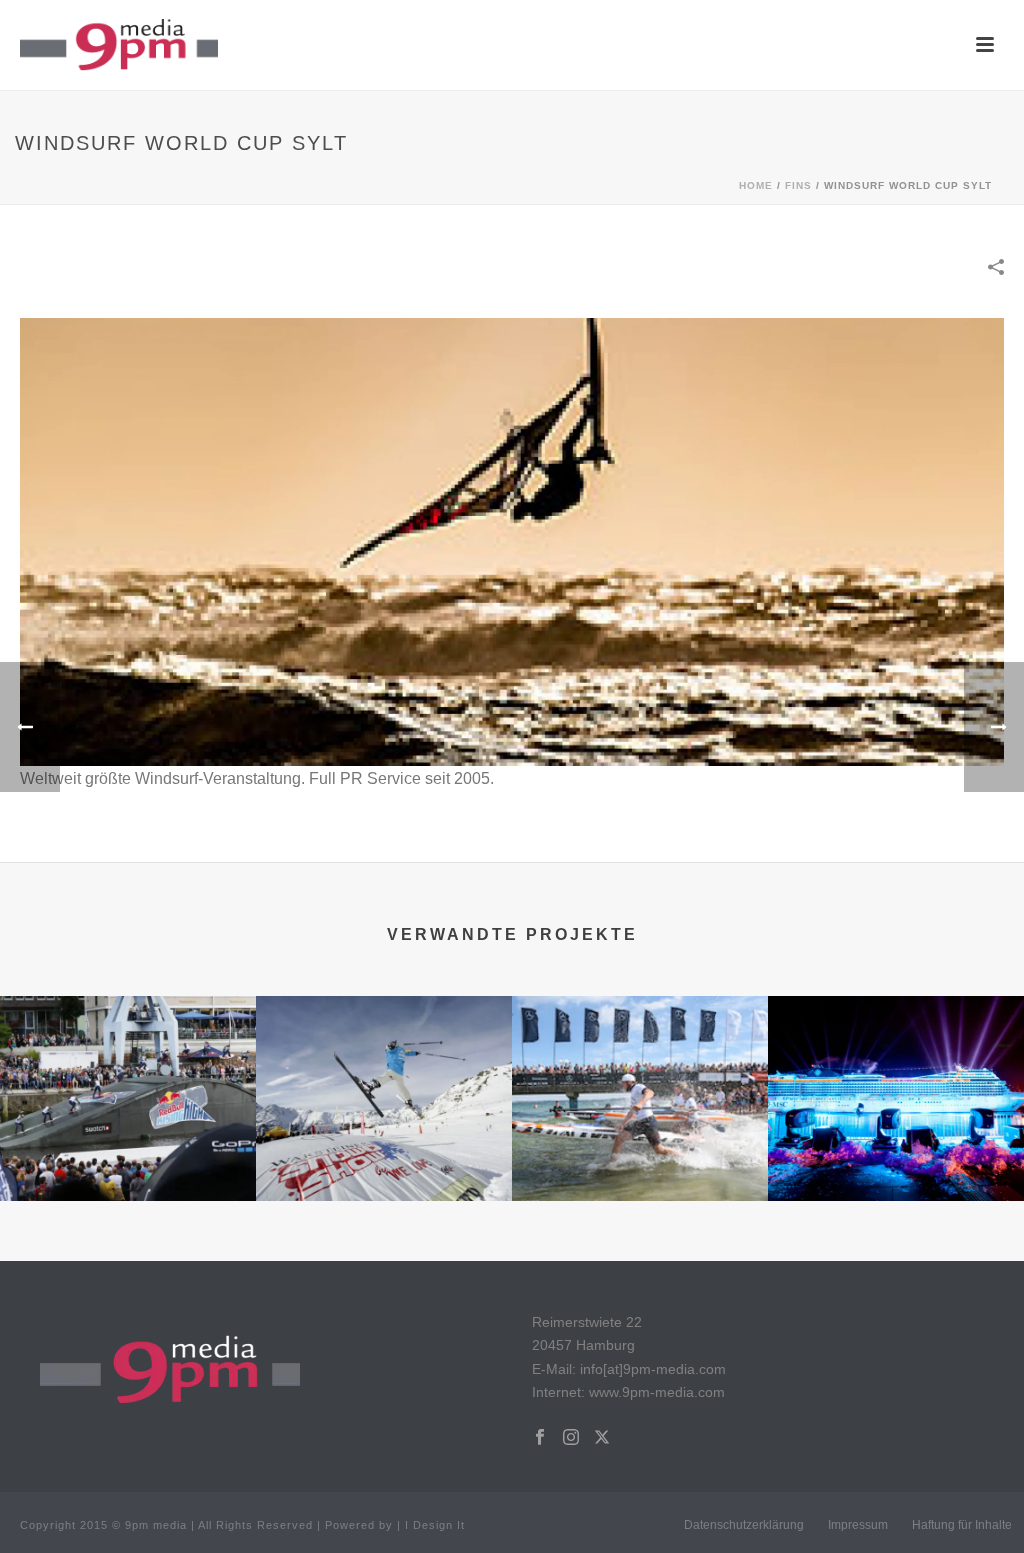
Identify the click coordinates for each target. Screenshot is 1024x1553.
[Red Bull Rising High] (128, 1074)
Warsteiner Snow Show (384, 1170)
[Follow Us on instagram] (571, 1438)
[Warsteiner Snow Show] (384, 1074)
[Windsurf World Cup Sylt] (512, 541)
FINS (798, 185)
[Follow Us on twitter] (602, 1438)
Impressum (858, 1525)
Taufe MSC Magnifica (896, 1170)
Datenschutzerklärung (744, 1525)
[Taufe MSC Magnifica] (896, 1074)
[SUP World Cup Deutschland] (640, 1074)
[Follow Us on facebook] (540, 1438)
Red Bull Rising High (128, 1170)
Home (756, 185)
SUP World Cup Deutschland (640, 1170)
